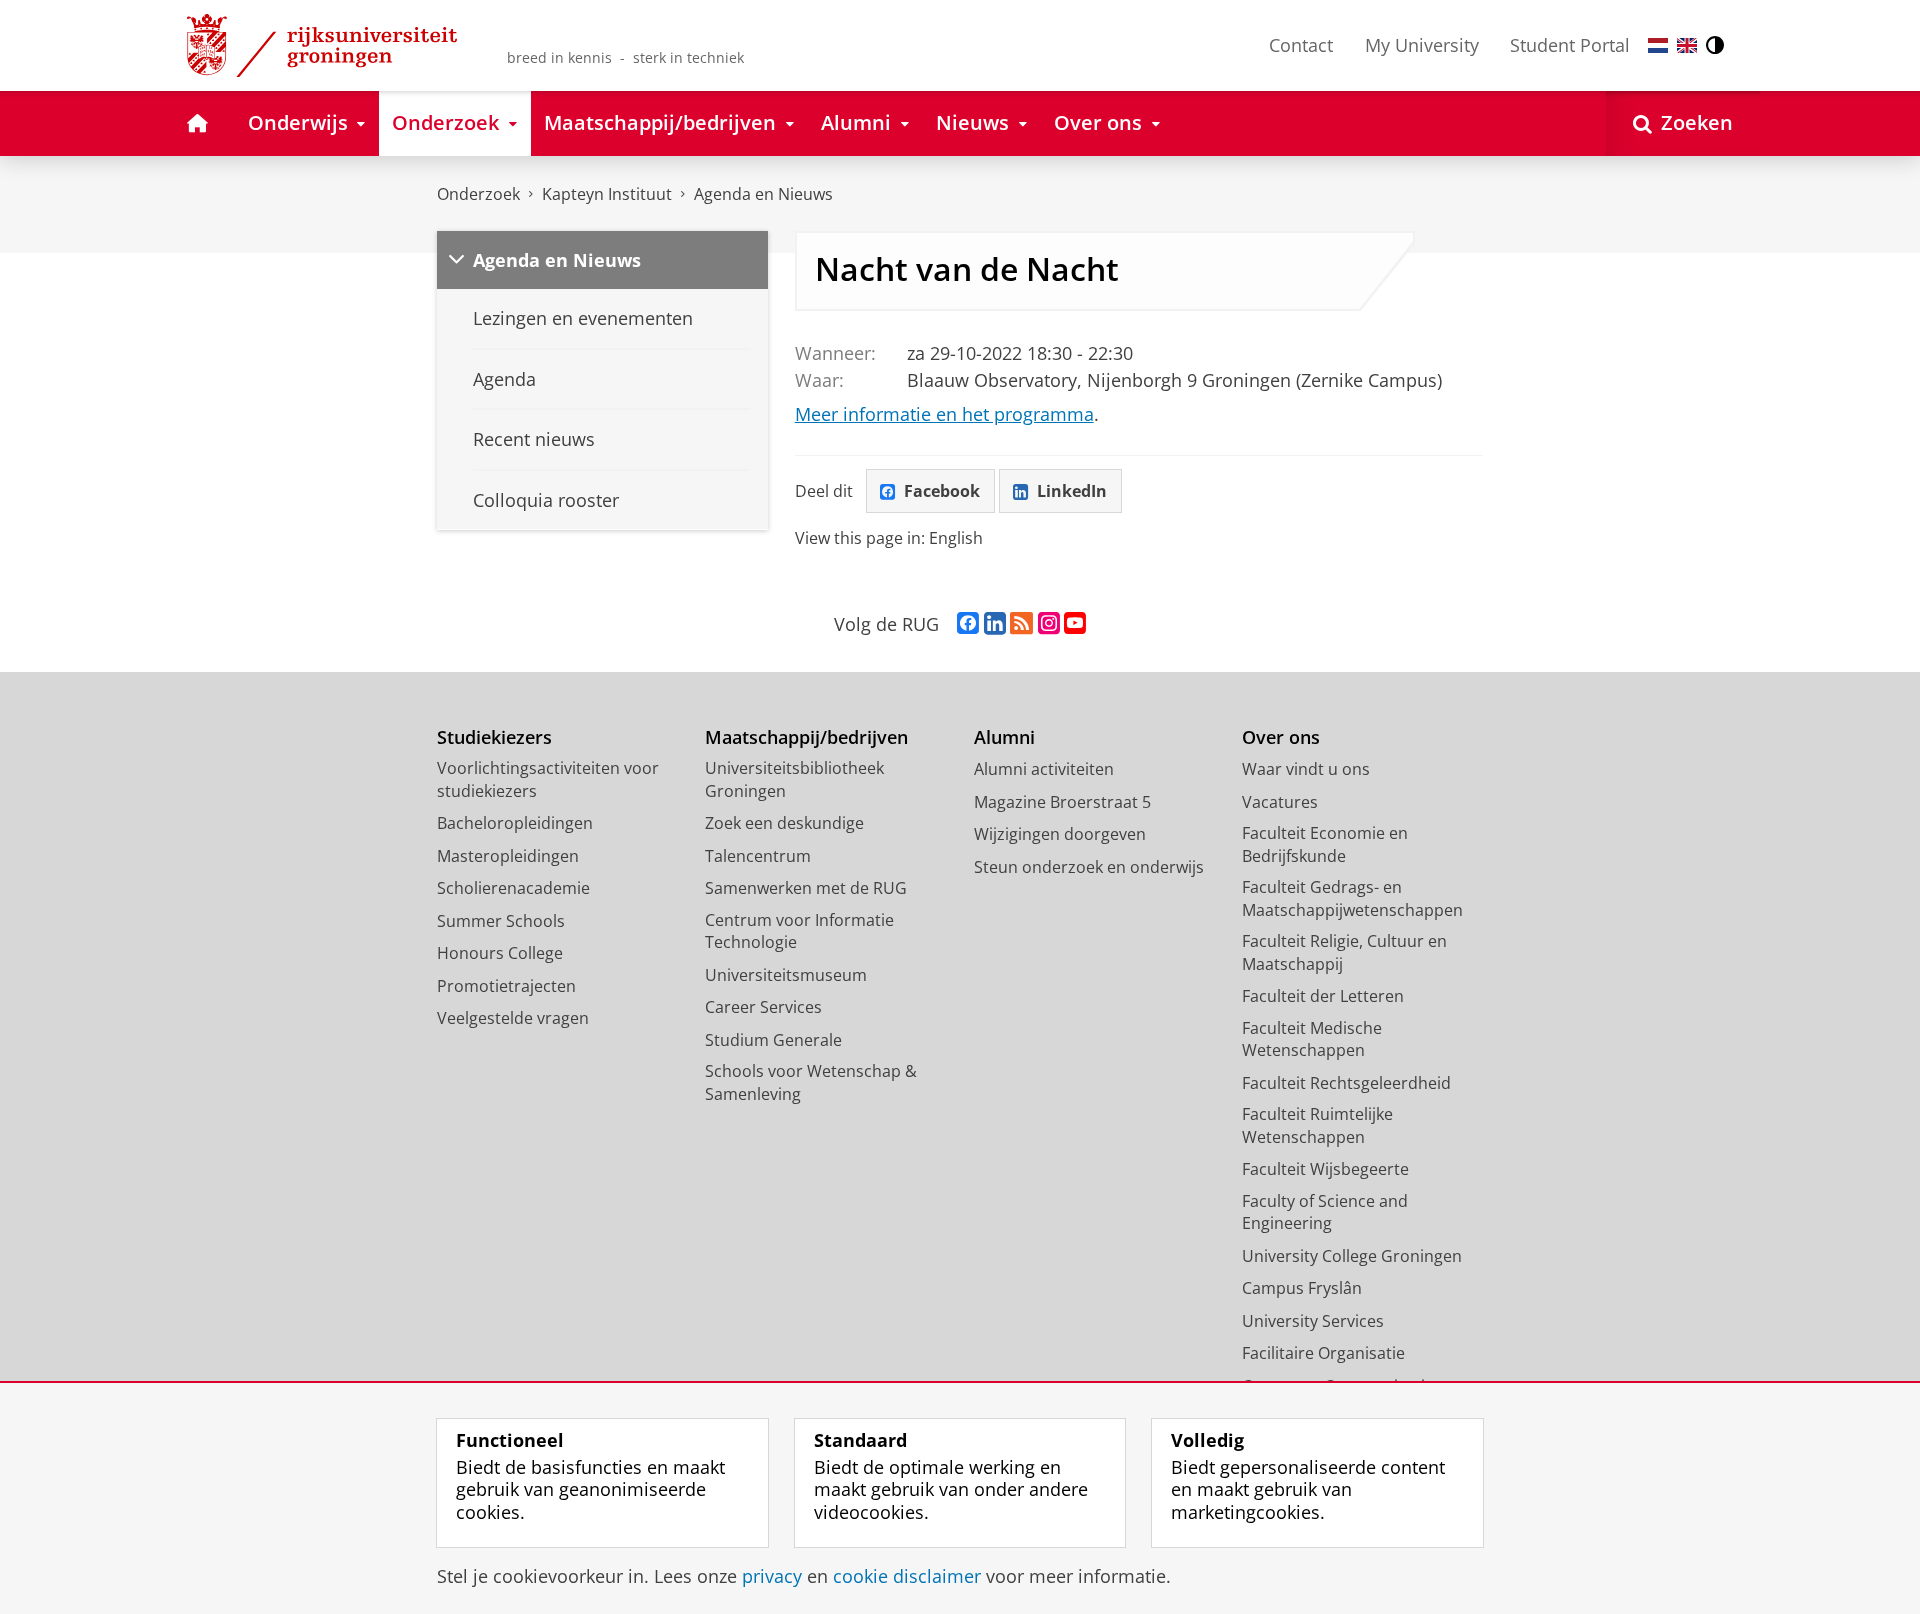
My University (1422, 45)
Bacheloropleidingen (515, 823)
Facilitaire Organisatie (1323, 1353)
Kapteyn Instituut (607, 194)
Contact (1301, 45)
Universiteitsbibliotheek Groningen (794, 779)
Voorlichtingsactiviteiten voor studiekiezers (548, 779)
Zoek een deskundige (784, 823)
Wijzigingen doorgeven (1060, 834)
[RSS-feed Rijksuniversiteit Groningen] (1021, 624)
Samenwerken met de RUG (806, 888)
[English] (1687, 45)
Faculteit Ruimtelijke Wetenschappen (1317, 1125)
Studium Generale (773, 1040)
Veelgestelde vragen (513, 1018)
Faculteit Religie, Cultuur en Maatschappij (1344, 952)
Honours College (500, 953)
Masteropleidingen (508, 856)
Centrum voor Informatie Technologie (799, 931)
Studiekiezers (494, 737)
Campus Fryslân (1302, 1288)
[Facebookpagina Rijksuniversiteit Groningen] (968, 624)
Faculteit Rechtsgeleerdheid (1346, 1083)
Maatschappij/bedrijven (806, 737)
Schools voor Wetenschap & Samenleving (811, 1082)
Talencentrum (758, 856)
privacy (772, 1576)
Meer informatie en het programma (944, 414)
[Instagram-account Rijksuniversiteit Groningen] (1049, 624)
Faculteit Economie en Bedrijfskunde (1325, 844)
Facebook (942, 491)
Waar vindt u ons (1306, 769)
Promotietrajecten (506, 986)
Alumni (1004, 737)
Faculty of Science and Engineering (1325, 1212)
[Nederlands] (1658, 45)
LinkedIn (1072, 491)
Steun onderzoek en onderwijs (1089, 867)
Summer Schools (501, 921)
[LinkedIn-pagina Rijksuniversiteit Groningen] (995, 624)
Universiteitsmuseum (786, 975)
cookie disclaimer (907, 1576)
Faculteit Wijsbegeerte (1325, 1169)
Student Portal (1570, 45)
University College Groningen (1352, 1256)
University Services (1313, 1321)
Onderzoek (478, 194)
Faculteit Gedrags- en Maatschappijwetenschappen (1352, 898)
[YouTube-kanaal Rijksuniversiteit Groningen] (1075, 624)
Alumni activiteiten (1044, 769)
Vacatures (1280, 802)
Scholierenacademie (513, 888)
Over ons (1281, 737)
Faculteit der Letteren (1323, 996)
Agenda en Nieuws (763, 194)
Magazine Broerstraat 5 (1062, 802)
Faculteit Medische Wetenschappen (1312, 1039)
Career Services (763, 1007)
